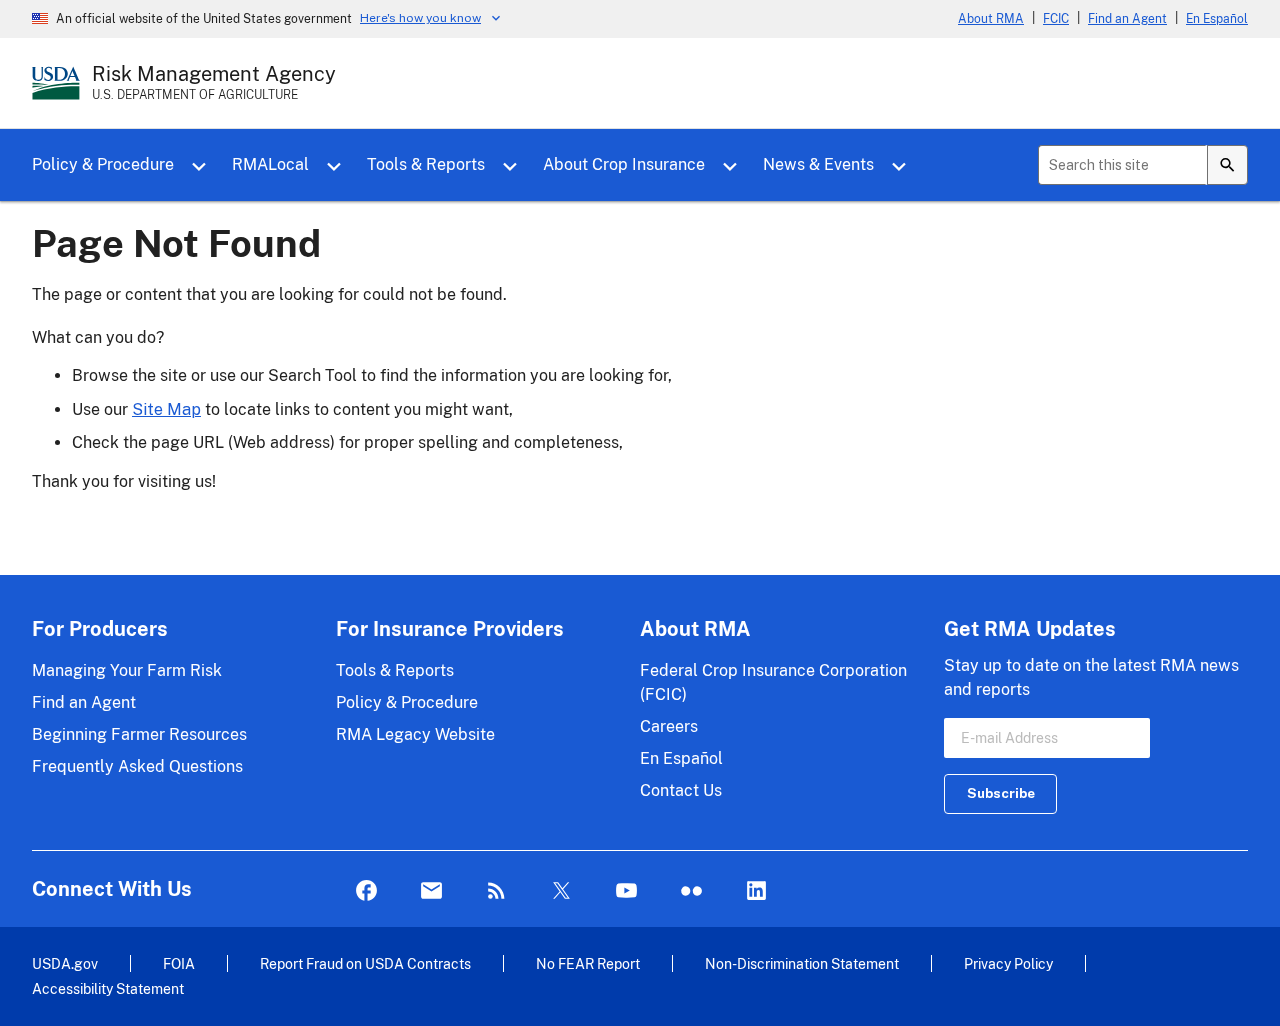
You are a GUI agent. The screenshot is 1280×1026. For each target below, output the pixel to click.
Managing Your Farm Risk (127, 670)
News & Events (818, 164)
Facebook (366, 891)
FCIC (1056, 19)
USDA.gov (65, 963)
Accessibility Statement (108, 988)
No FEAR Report (588, 963)
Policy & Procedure (103, 164)
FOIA (179, 963)
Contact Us (681, 790)
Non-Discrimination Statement (802, 963)
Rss (496, 891)
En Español (1217, 19)
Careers (669, 726)
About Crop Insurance (624, 164)
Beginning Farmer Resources (139, 734)
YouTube (626, 891)
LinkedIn (756, 891)
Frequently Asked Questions (137, 766)
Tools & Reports (426, 164)
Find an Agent (1127, 19)
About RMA (991, 19)
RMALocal (270, 164)
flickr (691, 891)
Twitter (561, 891)
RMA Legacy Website (415, 734)
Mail (431, 891)
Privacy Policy (1008, 963)
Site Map (166, 409)
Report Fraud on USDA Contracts (365, 963)
